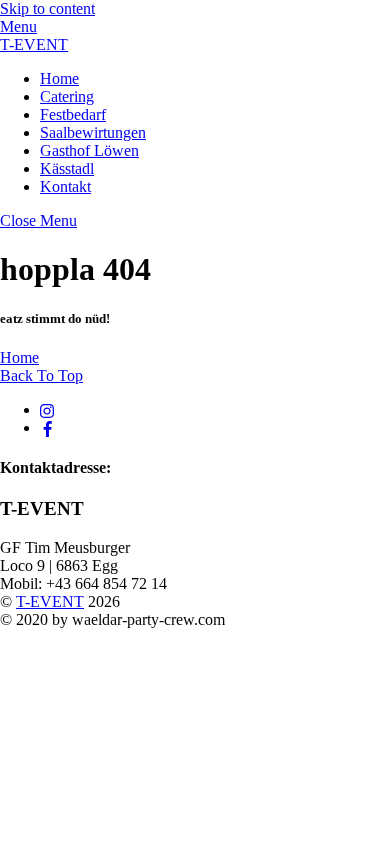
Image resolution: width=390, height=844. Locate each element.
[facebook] (48, 427)
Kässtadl (67, 168)
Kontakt (65, 186)
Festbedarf (73, 114)
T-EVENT (50, 601)
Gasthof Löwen (89, 150)
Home (59, 78)
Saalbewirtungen (93, 132)
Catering (67, 96)
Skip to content (47, 8)
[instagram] (48, 409)
